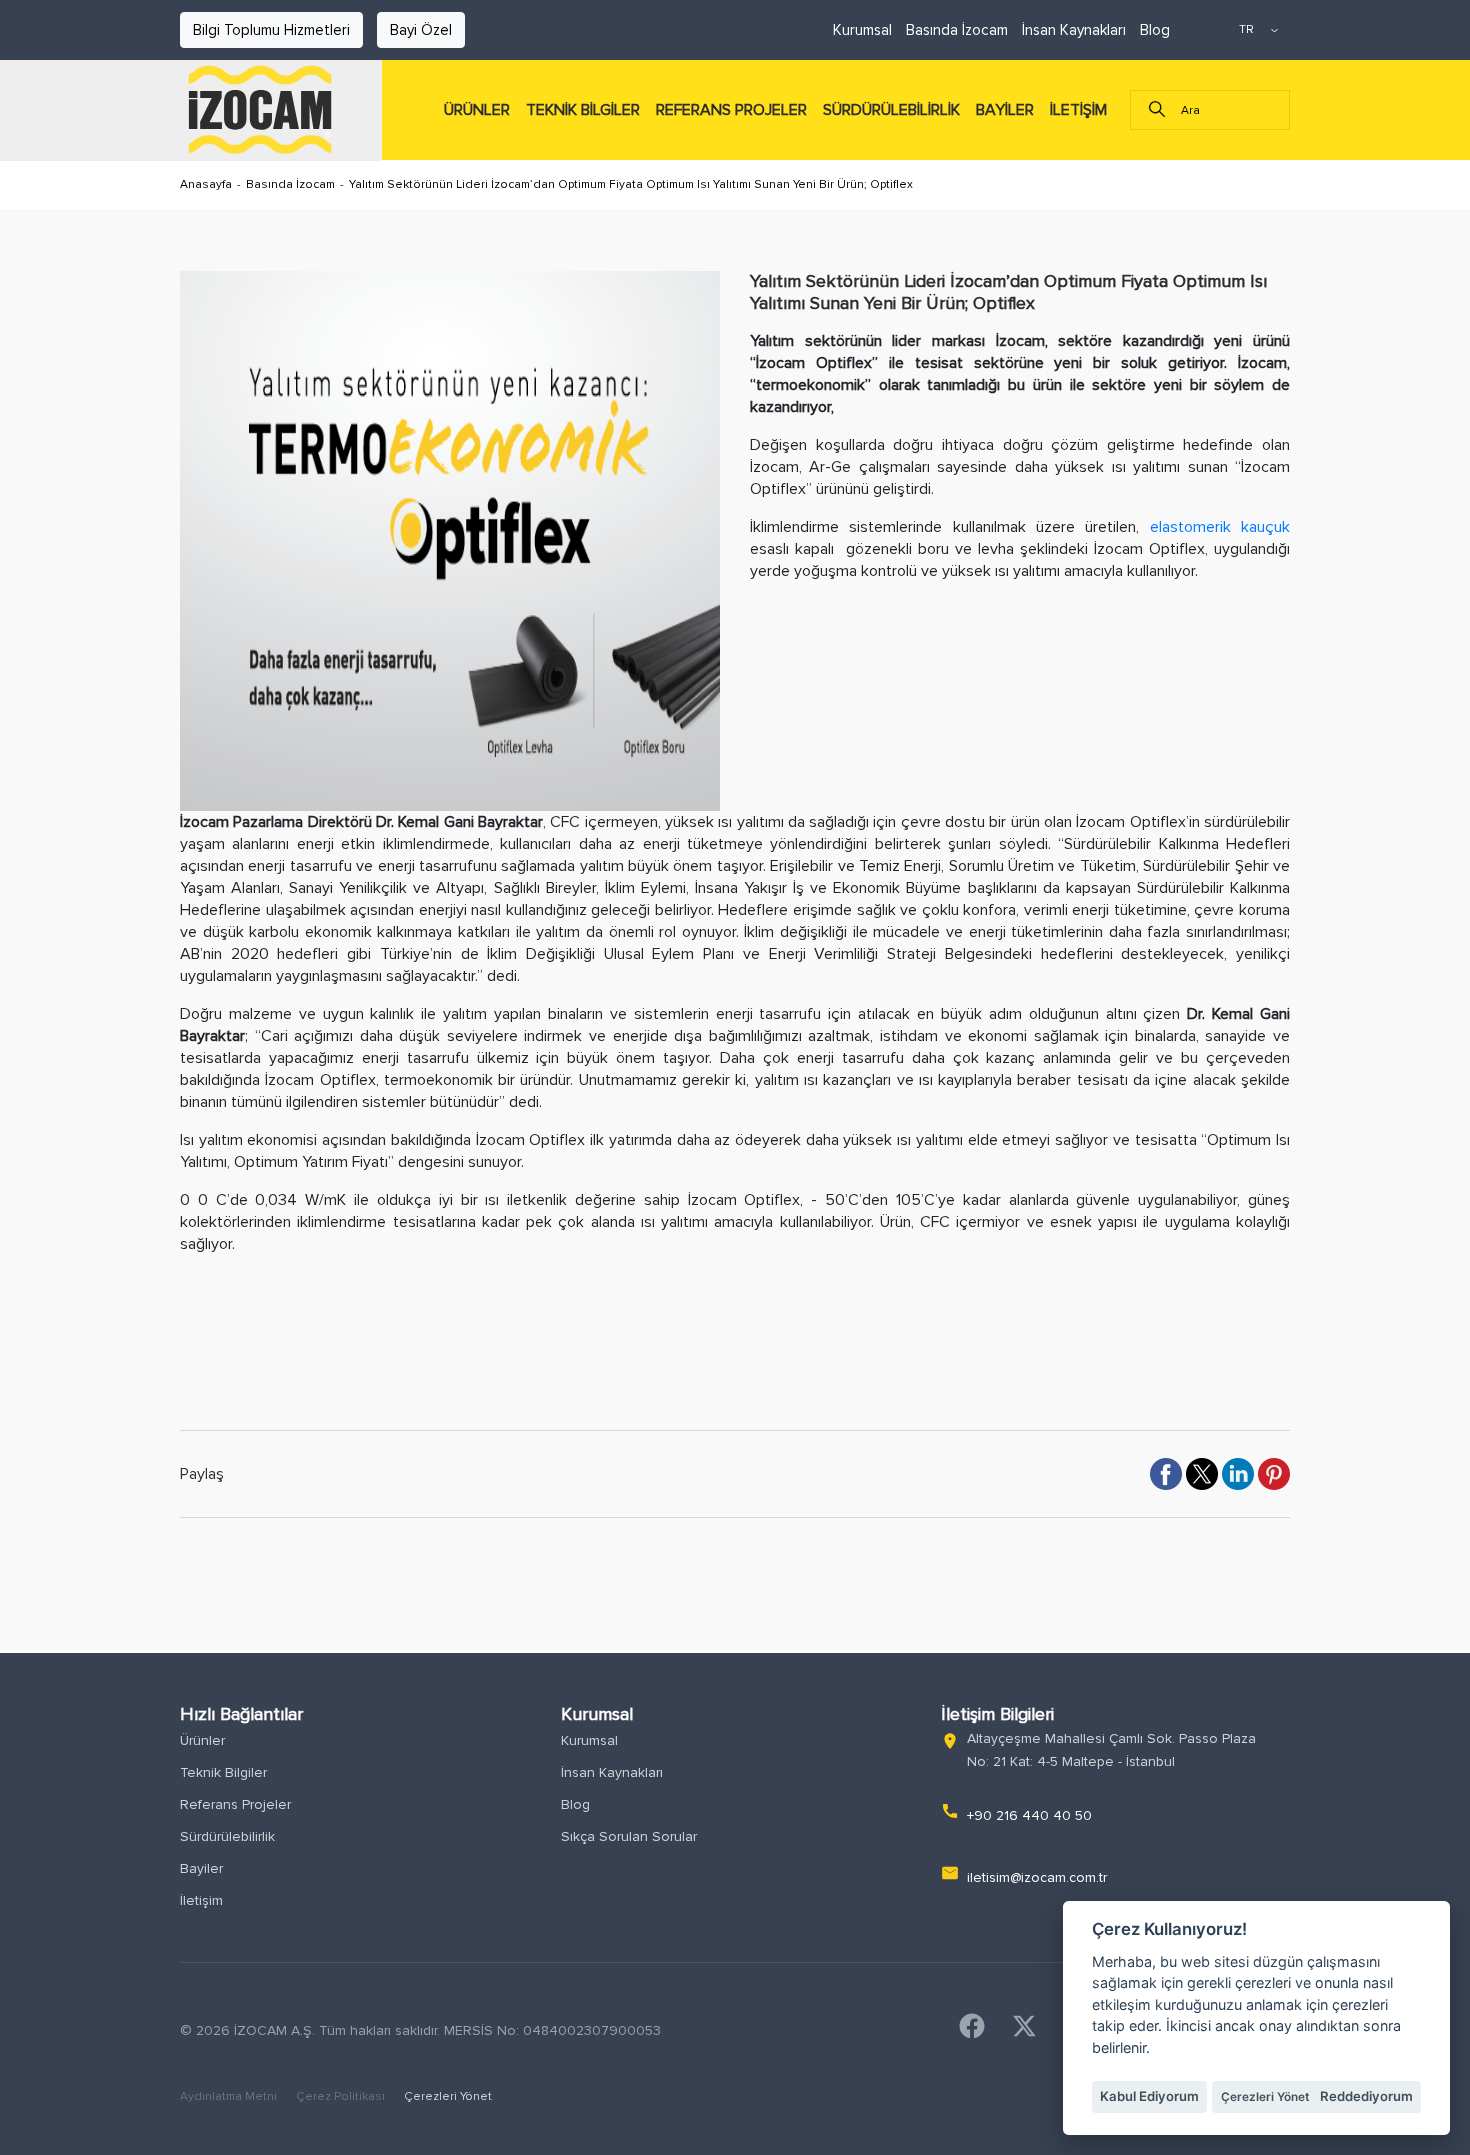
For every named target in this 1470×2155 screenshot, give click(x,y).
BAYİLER (1005, 110)
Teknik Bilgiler (223, 1772)
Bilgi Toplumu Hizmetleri (271, 30)
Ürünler (202, 1740)
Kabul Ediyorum (1149, 2096)
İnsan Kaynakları (1074, 30)
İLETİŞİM (1078, 110)
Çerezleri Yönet (448, 2096)
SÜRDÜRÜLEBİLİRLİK (891, 110)
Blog (1155, 30)
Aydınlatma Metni (230, 2096)
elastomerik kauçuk (1220, 527)
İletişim (201, 1900)
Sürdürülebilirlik (227, 1836)
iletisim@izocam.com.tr (1037, 1877)
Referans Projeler (235, 1804)
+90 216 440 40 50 (1029, 1815)
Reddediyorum (1366, 2096)
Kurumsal (862, 30)
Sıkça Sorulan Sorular (629, 1836)
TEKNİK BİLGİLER (583, 110)
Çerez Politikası (342, 2096)
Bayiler (201, 1868)
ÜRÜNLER (477, 110)
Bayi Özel (421, 30)
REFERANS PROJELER (731, 110)
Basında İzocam (957, 30)
